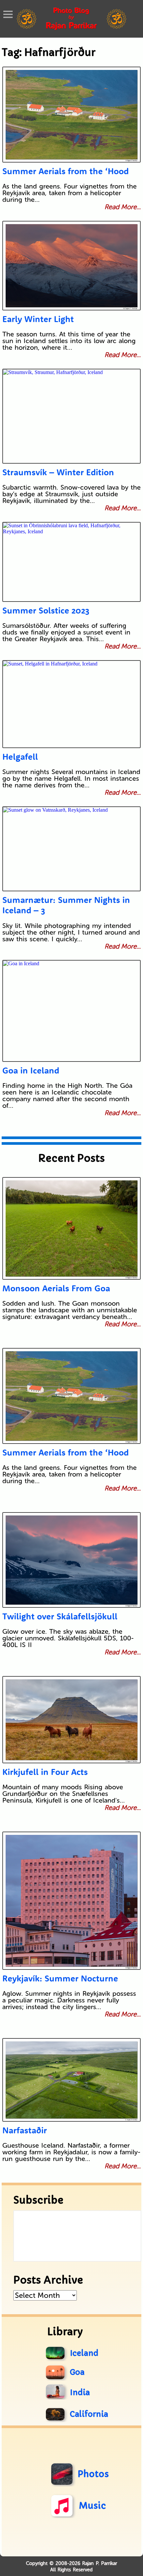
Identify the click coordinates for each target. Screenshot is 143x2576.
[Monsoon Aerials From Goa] (72, 1228)
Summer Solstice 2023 (46, 610)
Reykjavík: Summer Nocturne (60, 1978)
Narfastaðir (25, 2130)
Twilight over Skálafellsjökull (60, 1616)
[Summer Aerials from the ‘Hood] (72, 115)
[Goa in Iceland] (72, 1011)
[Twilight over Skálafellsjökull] (72, 1560)
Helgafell (20, 757)
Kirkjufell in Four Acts (45, 1772)
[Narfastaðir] (72, 2080)
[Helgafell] (72, 704)
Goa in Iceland (31, 1070)
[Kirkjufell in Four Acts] (72, 1720)
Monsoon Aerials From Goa (56, 1288)
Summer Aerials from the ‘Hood (66, 171)
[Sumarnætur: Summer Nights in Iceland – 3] (72, 849)
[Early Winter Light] (72, 266)
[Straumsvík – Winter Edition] (72, 416)
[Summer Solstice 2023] (72, 562)
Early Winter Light (38, 319)
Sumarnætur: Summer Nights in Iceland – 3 (66, 905)
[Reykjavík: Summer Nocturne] (72, 1901)
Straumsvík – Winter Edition (58, 472)
